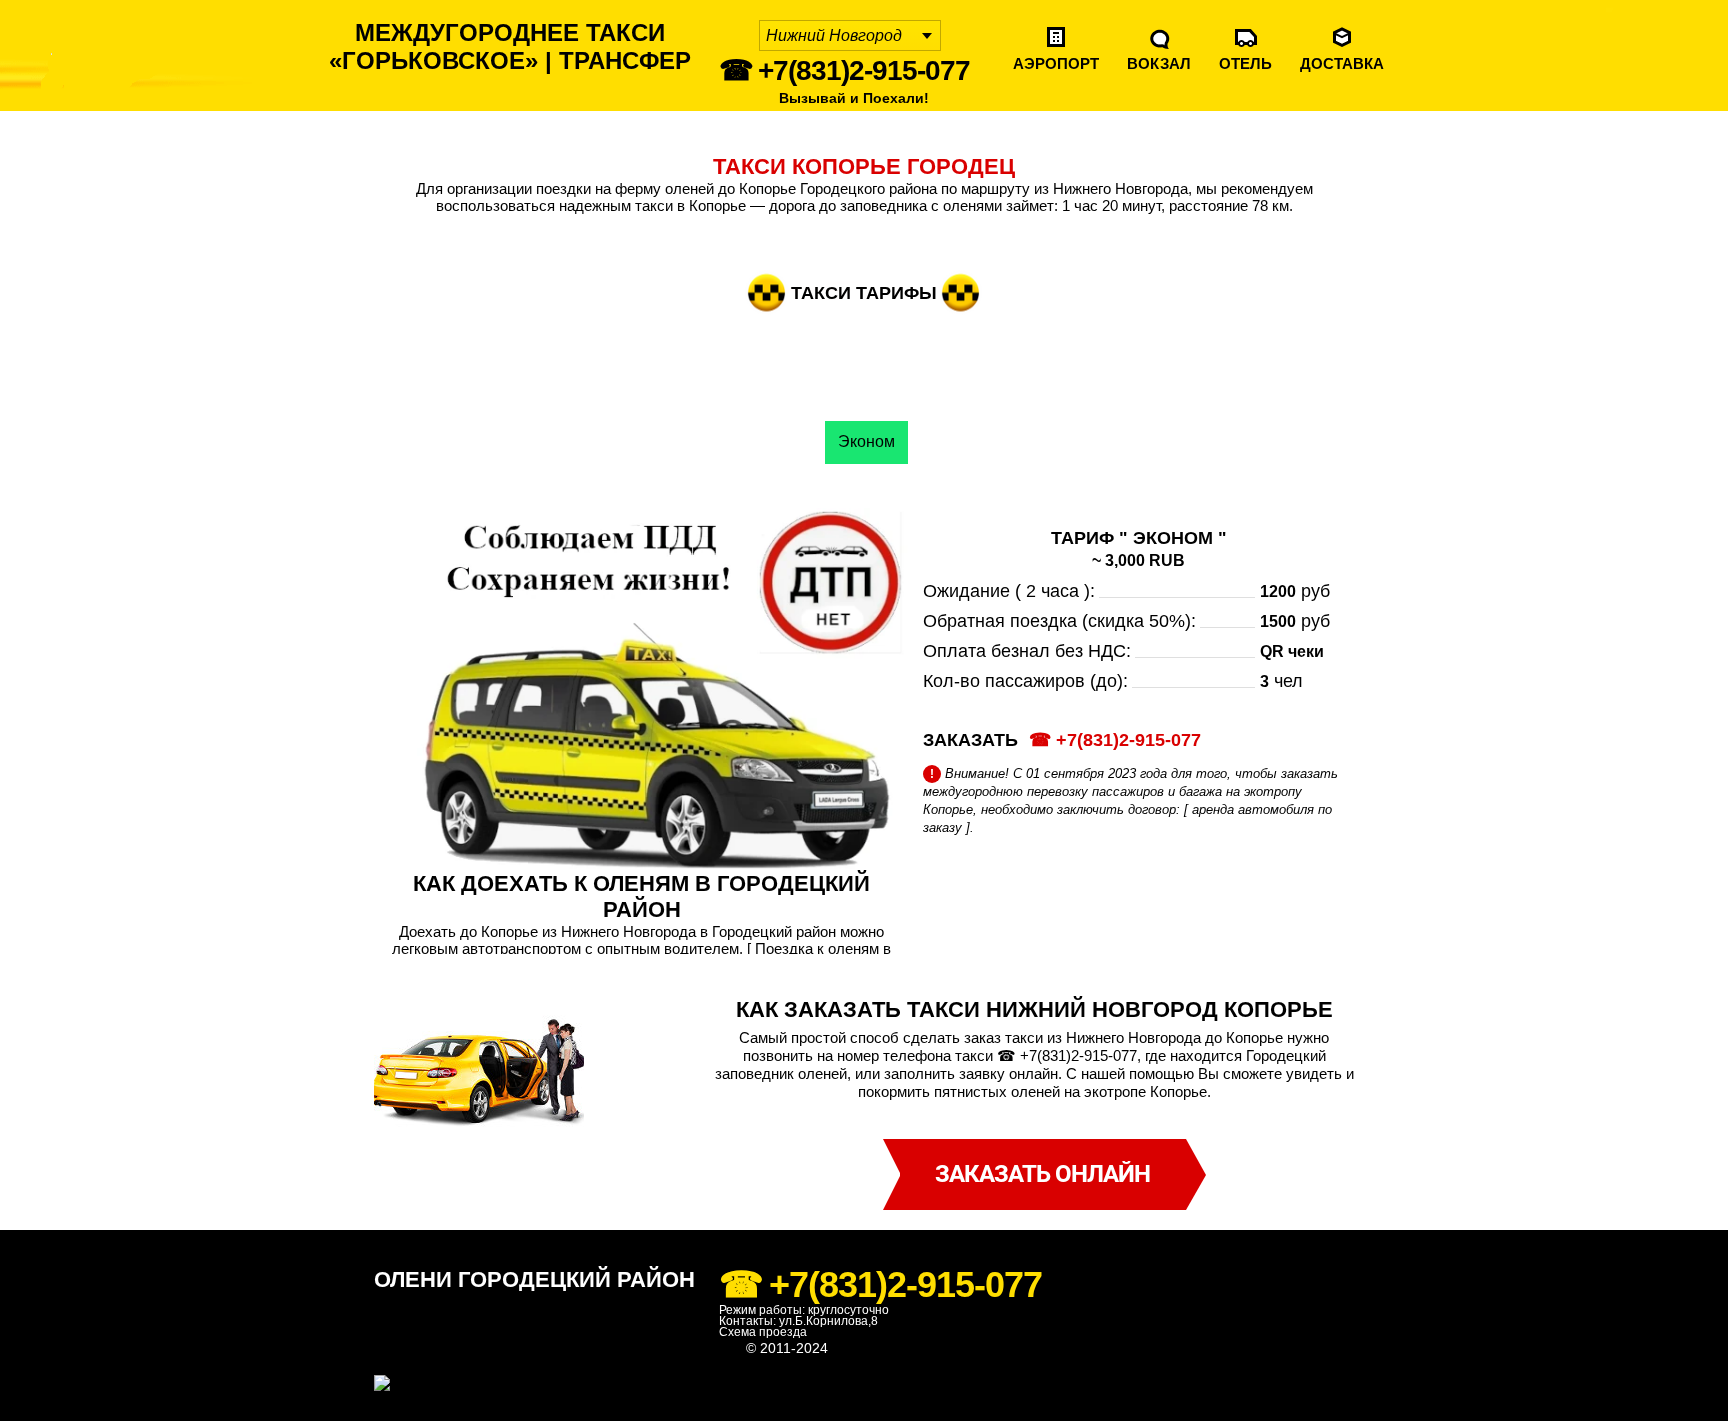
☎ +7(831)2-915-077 (844, 70)
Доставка (1342, 63)
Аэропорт (1056, 63)
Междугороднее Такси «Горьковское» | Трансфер (510, 46)
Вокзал (1159, 63)
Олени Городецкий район (534, 1279)
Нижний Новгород (834, 35)
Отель (1245, 63)
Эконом (866, 441)
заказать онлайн (1042, 1174)
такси (849, 1348)
